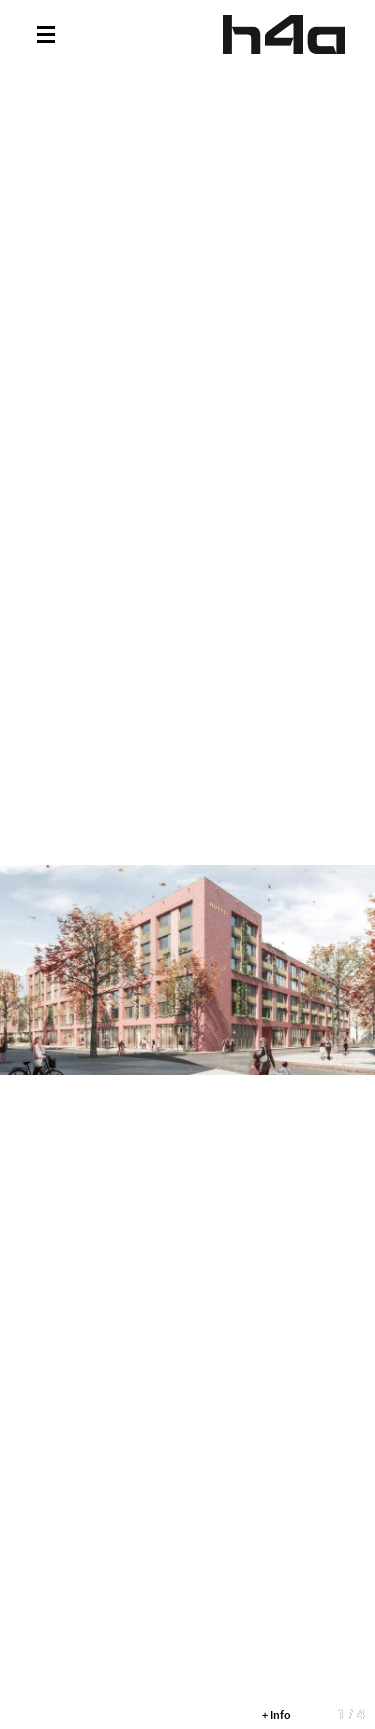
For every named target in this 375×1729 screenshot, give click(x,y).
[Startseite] (284, 34)
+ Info (276, 1714)
